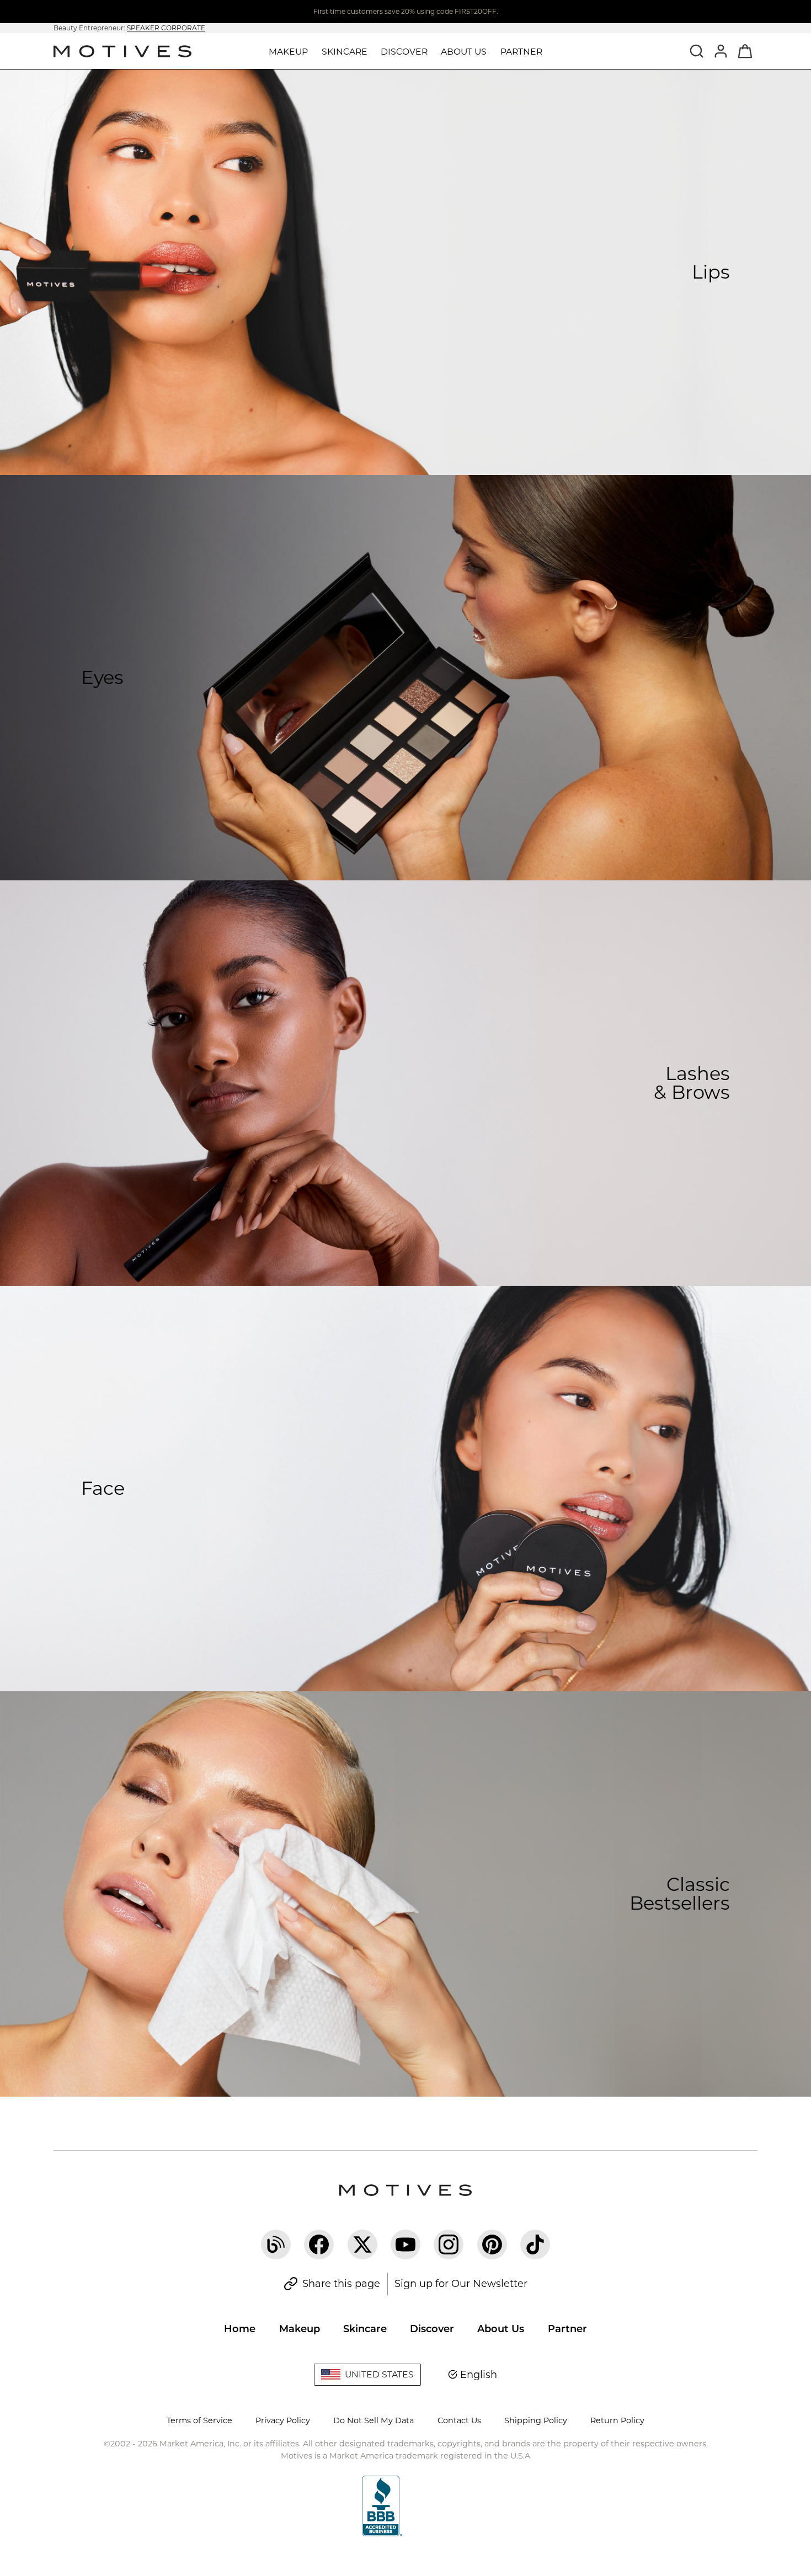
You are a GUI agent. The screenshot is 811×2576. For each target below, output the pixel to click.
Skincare (365, 2329)
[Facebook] (319, 2244)
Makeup (300, 2329)
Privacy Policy (283, 2420)
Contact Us (459, 2420)
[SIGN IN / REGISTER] (721, 51)
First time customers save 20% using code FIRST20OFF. (406, 11)
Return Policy (617, 2420)
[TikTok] (535, 2244)
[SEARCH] (697, 51)
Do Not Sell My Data (374, 2420)
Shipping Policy (536, 2420)
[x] (362, 2244)
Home (240, 2329)
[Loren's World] (276, 2244)
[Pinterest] (492, 2244)
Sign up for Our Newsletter (461, 2284)
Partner (521, 52)
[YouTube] (405, 2244)
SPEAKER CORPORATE (166, 28)
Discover (432, 2329)
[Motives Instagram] (449, 2244)
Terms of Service (199, 2420)
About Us (501, 2329)
